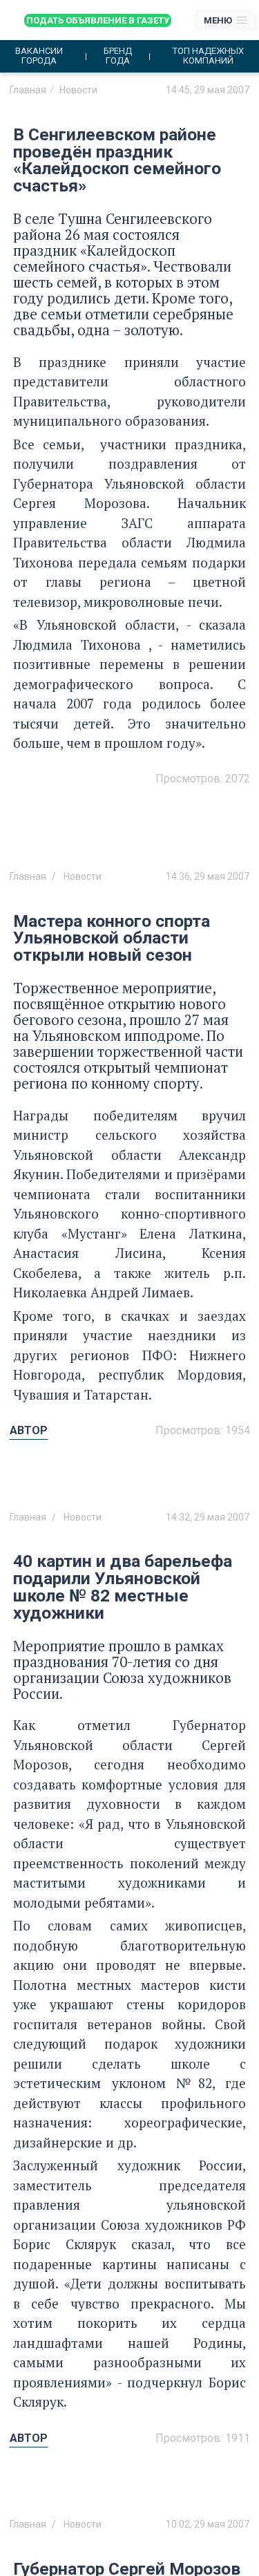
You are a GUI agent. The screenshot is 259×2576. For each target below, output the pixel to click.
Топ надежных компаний (208, 56)
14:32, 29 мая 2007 (208, 1517)
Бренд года (118, 56)
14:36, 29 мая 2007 (208, 876)
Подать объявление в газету (98, 20)
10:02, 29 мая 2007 (208, 2524)
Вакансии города (39, 56)
